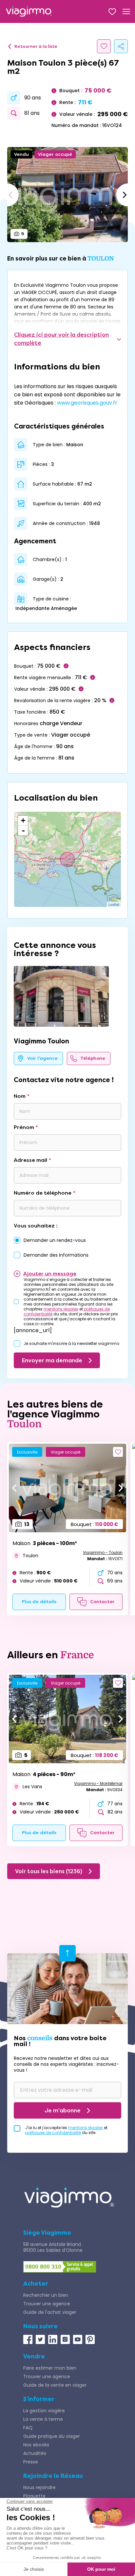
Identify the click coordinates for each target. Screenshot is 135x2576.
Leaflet (114, 904)
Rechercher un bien (46, 2295)
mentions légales (61, 1309)
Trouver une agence (47, 2304)
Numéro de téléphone (43, 1193)
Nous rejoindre (39, 2487)
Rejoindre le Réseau (53, 2476)
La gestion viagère (44, 2411)
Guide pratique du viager (52, 2436)
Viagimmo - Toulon (103, 1552)
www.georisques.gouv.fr (87, 403)
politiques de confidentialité (53, 2133)
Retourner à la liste (36, 46)
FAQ (28, 2428)
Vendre (34, 2356)
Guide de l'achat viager (50, 2312)
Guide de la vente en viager (55, 2385)
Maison (45, 1543)
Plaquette (34, 2496)
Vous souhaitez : (36, 1226)
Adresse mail (30, 1160)
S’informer (39, 2399)
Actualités (35, 2453)
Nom (20, 1096)
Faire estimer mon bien (50, 2368)
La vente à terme (43, 2419)
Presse (31, 2462)
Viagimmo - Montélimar (98, 1783)
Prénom (24, 1127)
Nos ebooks (36, 2445)
